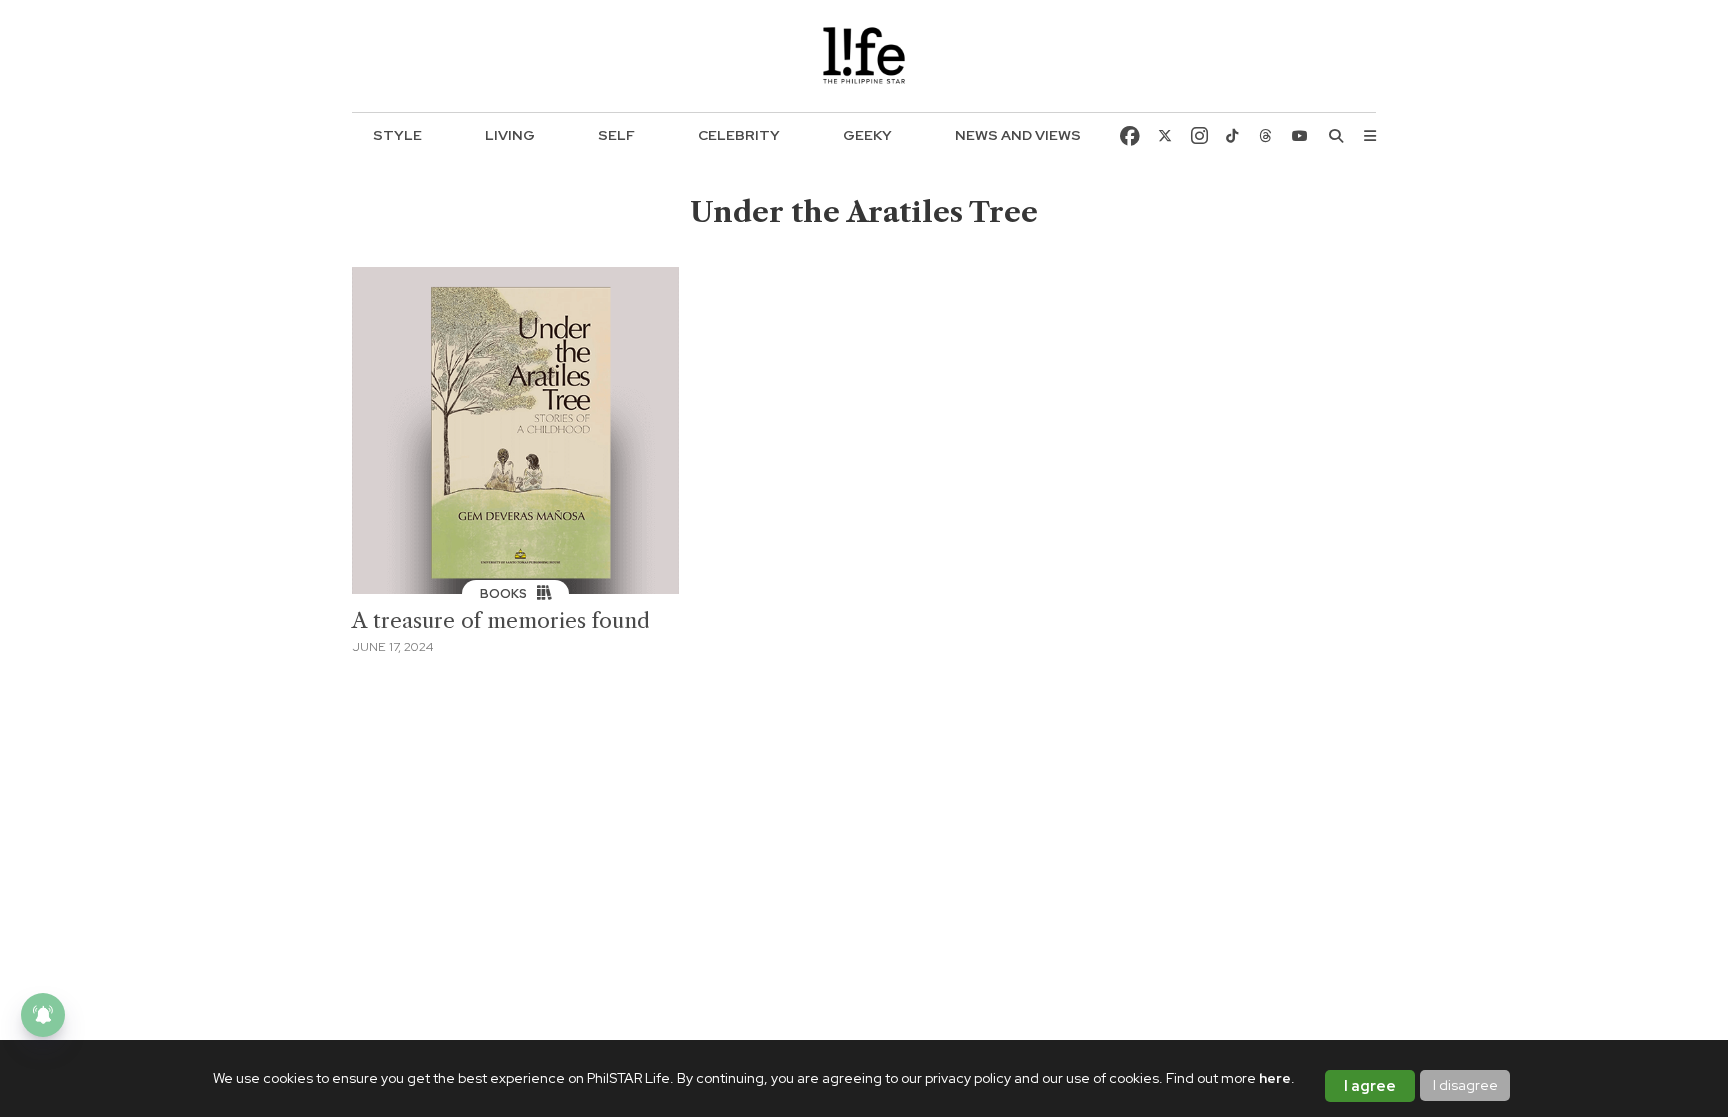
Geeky (867, 135)
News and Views (1018, 135)
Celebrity (739, 135)
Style (397, 135)
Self (616, 135)
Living (510, 135)
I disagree (1465, 1085)
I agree (1370, 1086)
